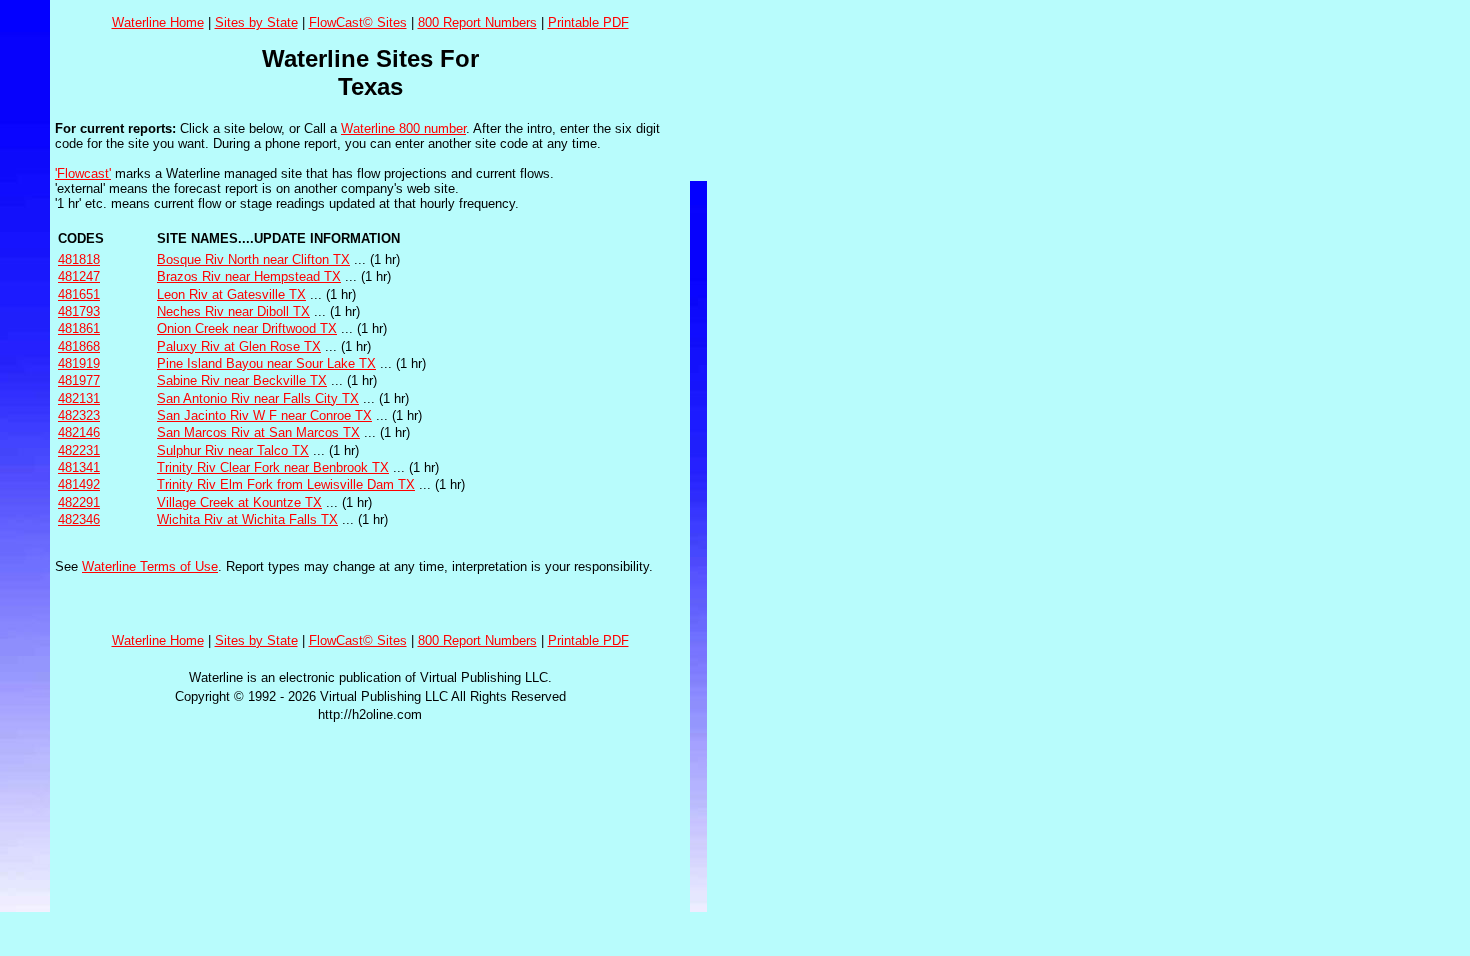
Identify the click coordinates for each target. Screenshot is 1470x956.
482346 (79, 519)
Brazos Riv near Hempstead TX (249, 276)
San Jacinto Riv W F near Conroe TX (264, 415)
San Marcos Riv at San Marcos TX (258, 432)
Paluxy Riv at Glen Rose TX (239, 346)
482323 (79, 415)
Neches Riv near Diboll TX (233, 311)
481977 (79, 380)
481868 (79, 346)
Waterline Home (158, 22)
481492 (79, 484)
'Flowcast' (83, 173)
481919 (79, 363)
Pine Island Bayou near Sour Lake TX (266, 363)
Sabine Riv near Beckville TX (242, 380)
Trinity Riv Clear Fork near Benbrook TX (273, 467)
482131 (79, 398)
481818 (79, 259)
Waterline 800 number (403, 128)
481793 (79, 311)
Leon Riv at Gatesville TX (231, 294)
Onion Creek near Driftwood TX (247, 328)
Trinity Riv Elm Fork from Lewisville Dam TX (286, 484)
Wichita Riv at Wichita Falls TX (247, 519)
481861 (79, 328)
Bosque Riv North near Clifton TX (253, 259)
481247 (79, 276)
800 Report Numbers (477, 22)
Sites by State (256, 22)
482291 (79, 502)
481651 (79, 294)
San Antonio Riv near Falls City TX (258, 398)
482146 (79, 432)
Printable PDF (588, 22)
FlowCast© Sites (358, 22)
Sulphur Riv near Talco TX (233, 450)
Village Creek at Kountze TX (239, 502)
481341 (79, 467)
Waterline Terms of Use (150, 566)
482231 (79, 450)
